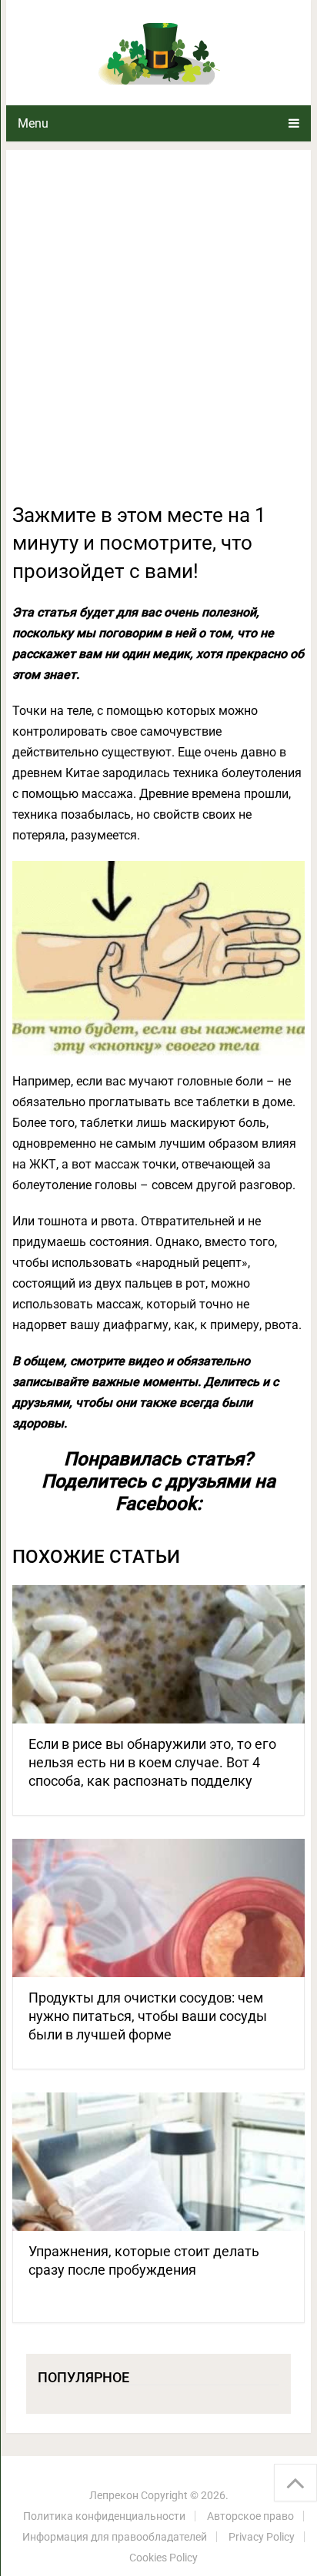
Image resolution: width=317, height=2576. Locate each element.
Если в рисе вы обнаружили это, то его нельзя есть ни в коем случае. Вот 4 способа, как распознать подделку (152, 1762)
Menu (33, 123)
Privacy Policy (262, 2537)
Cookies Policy (164, 2558)
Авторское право (250, 2516)
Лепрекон (114, 2495)
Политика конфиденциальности (104, 2516)
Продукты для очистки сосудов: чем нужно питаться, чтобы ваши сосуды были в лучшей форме (148, 2016)
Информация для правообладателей (115, 2537)
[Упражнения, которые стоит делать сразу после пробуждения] (158, 2162)
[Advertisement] (158, 335)
